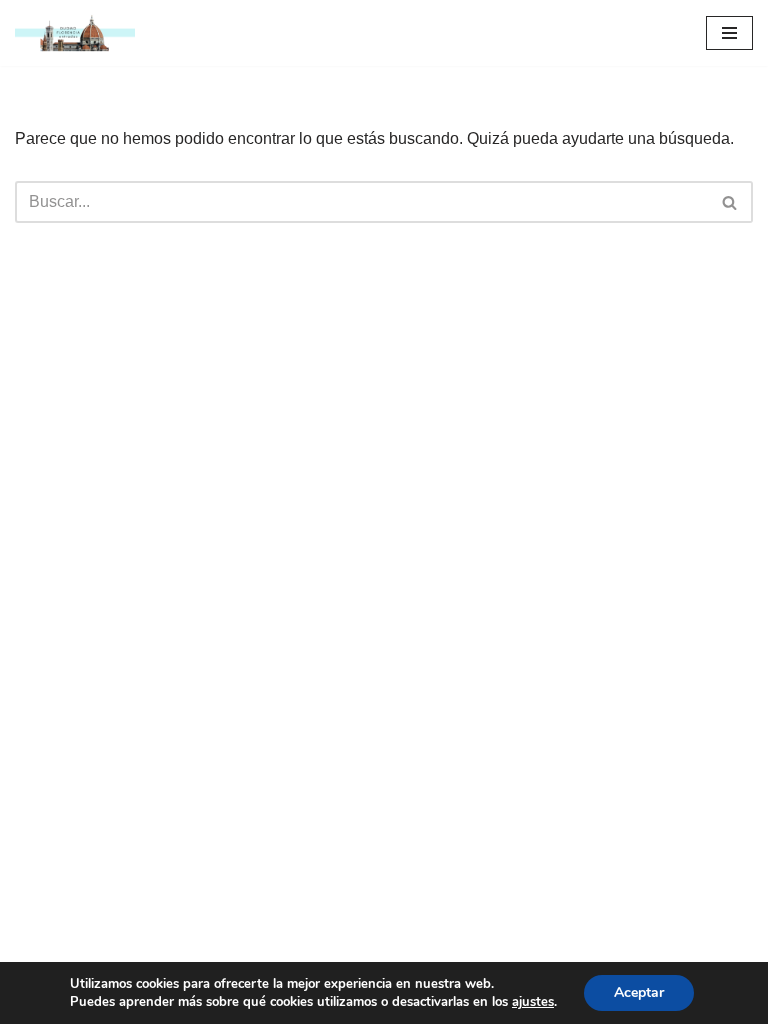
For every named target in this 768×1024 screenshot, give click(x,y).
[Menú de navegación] (729, 33)
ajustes (533, 1002)
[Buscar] (730, 202)
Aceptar (639, 992)
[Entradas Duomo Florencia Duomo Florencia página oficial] (75, 33)
